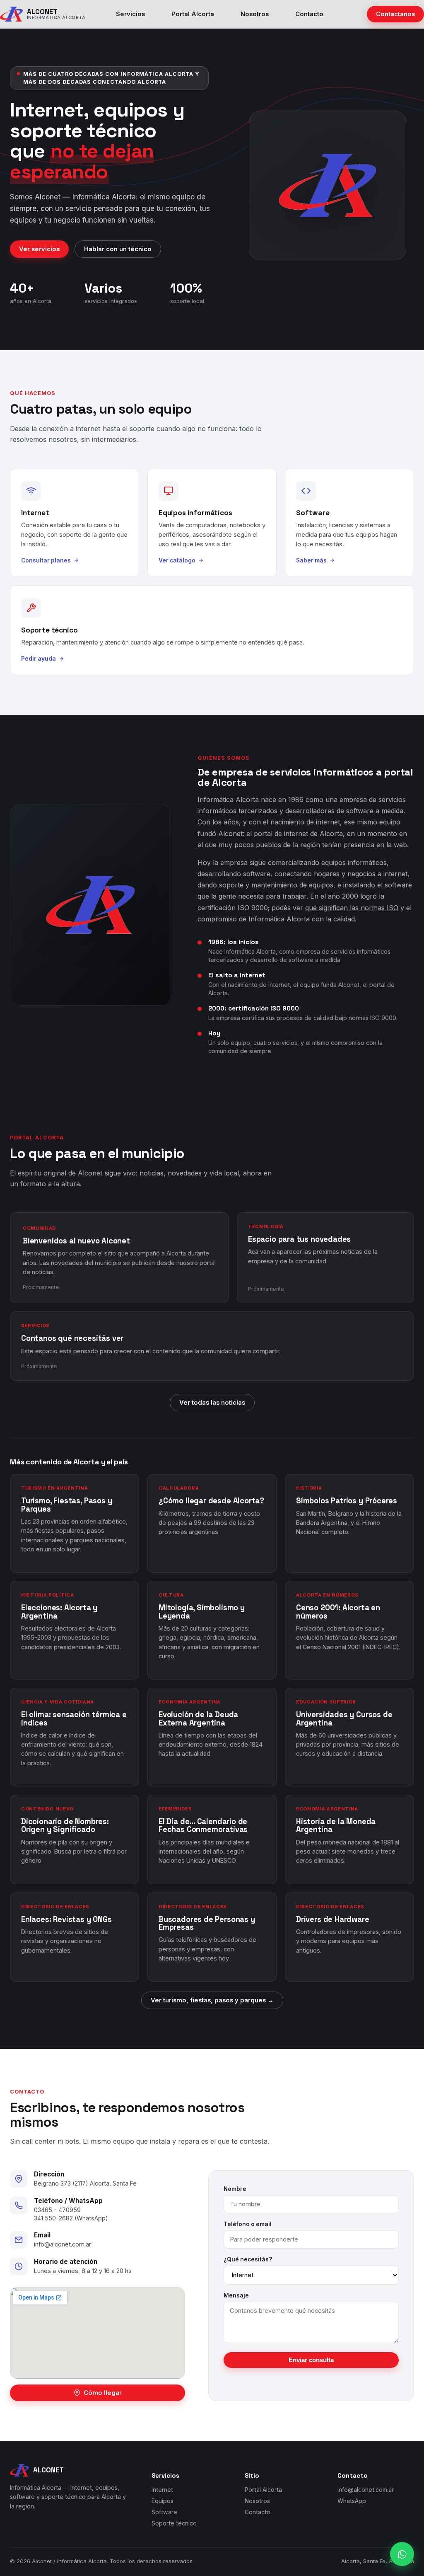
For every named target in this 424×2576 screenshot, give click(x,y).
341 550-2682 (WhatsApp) (71, 2218)
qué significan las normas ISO (352, 908)
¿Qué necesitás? (248, 2259)
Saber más (311, 560)
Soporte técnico (174, 2523)
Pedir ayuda (39, 659)
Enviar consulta (311, 2360)
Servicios (130, 14)
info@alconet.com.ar (63, 2244)
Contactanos (395, 14)
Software (164, 2512)
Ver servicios (39, 249)
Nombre (235, 2189)
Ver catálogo (177, 560)
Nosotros (255, 14)
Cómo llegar (103, 2393)
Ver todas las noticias (212, 1403)
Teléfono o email (248, 2224)
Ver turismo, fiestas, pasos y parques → (212, 2000)
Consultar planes (46, 560)
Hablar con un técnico (118, 249)
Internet (162, 2490)
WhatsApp (352, 2501)
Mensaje (236, 2295)
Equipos (163, 2501)
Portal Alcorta (193, 14)
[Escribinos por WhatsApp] (402, 2554)
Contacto (309, 14)
